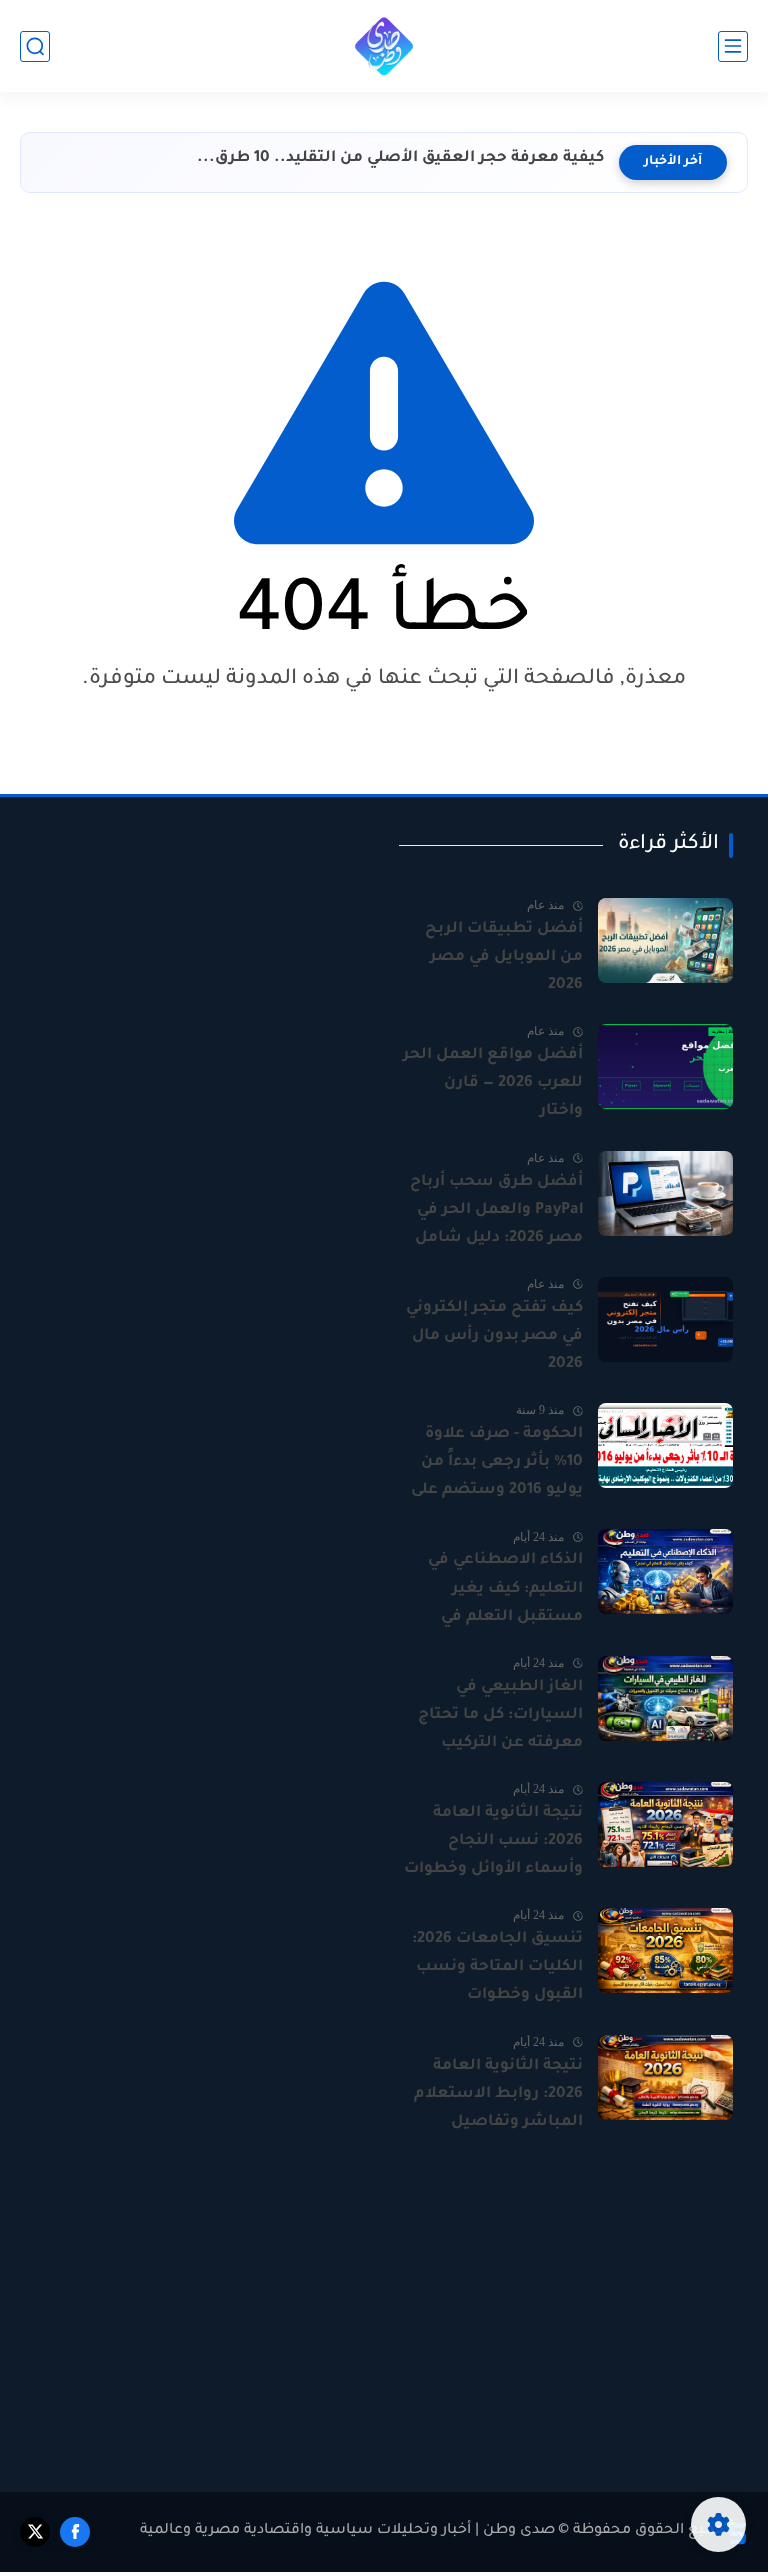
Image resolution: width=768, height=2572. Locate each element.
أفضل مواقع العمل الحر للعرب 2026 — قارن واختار (493, 1083)
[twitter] (35, 2532)
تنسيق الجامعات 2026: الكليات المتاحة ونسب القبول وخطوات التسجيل (497, 1970)
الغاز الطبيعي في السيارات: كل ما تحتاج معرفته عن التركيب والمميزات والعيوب (500, 1718)
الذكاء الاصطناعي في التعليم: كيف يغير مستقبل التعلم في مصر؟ (505, 1591)
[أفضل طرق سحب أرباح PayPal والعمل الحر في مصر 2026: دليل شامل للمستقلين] (665, 1193)
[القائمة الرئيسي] (733, 46)
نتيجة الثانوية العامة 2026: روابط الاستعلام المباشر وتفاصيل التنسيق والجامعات (498, 2097)
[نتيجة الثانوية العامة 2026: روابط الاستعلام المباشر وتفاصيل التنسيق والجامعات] (665, 2077)
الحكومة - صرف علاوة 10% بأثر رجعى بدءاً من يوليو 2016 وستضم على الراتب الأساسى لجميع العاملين (497, 1465)
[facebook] (75, 2532)
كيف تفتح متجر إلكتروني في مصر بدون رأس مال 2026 (494, 1336)
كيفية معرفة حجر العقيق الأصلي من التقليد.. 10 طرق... (400, 158)
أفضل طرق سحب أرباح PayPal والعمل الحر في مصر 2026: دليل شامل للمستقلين (496, 1213)
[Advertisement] (202, 957)
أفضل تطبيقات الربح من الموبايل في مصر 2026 (504, 957)
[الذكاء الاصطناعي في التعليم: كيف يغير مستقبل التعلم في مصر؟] (665, 1571)
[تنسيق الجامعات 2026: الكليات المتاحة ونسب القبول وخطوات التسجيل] (665, 1950)
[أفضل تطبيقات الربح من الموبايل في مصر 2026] (665, 940)
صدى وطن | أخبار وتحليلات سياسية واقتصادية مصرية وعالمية (347, 2531)
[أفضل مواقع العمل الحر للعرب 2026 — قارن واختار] (665, 1066)
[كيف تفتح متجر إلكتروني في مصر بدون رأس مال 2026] (665, 1319)
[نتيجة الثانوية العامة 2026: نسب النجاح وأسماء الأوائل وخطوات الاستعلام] (665, 1824)
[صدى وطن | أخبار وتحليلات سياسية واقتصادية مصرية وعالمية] (384, 46)
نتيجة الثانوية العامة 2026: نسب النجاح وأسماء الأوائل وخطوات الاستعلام (493, 1844)
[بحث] (35, 46)
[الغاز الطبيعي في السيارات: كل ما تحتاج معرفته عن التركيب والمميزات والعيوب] (665, 1698)
